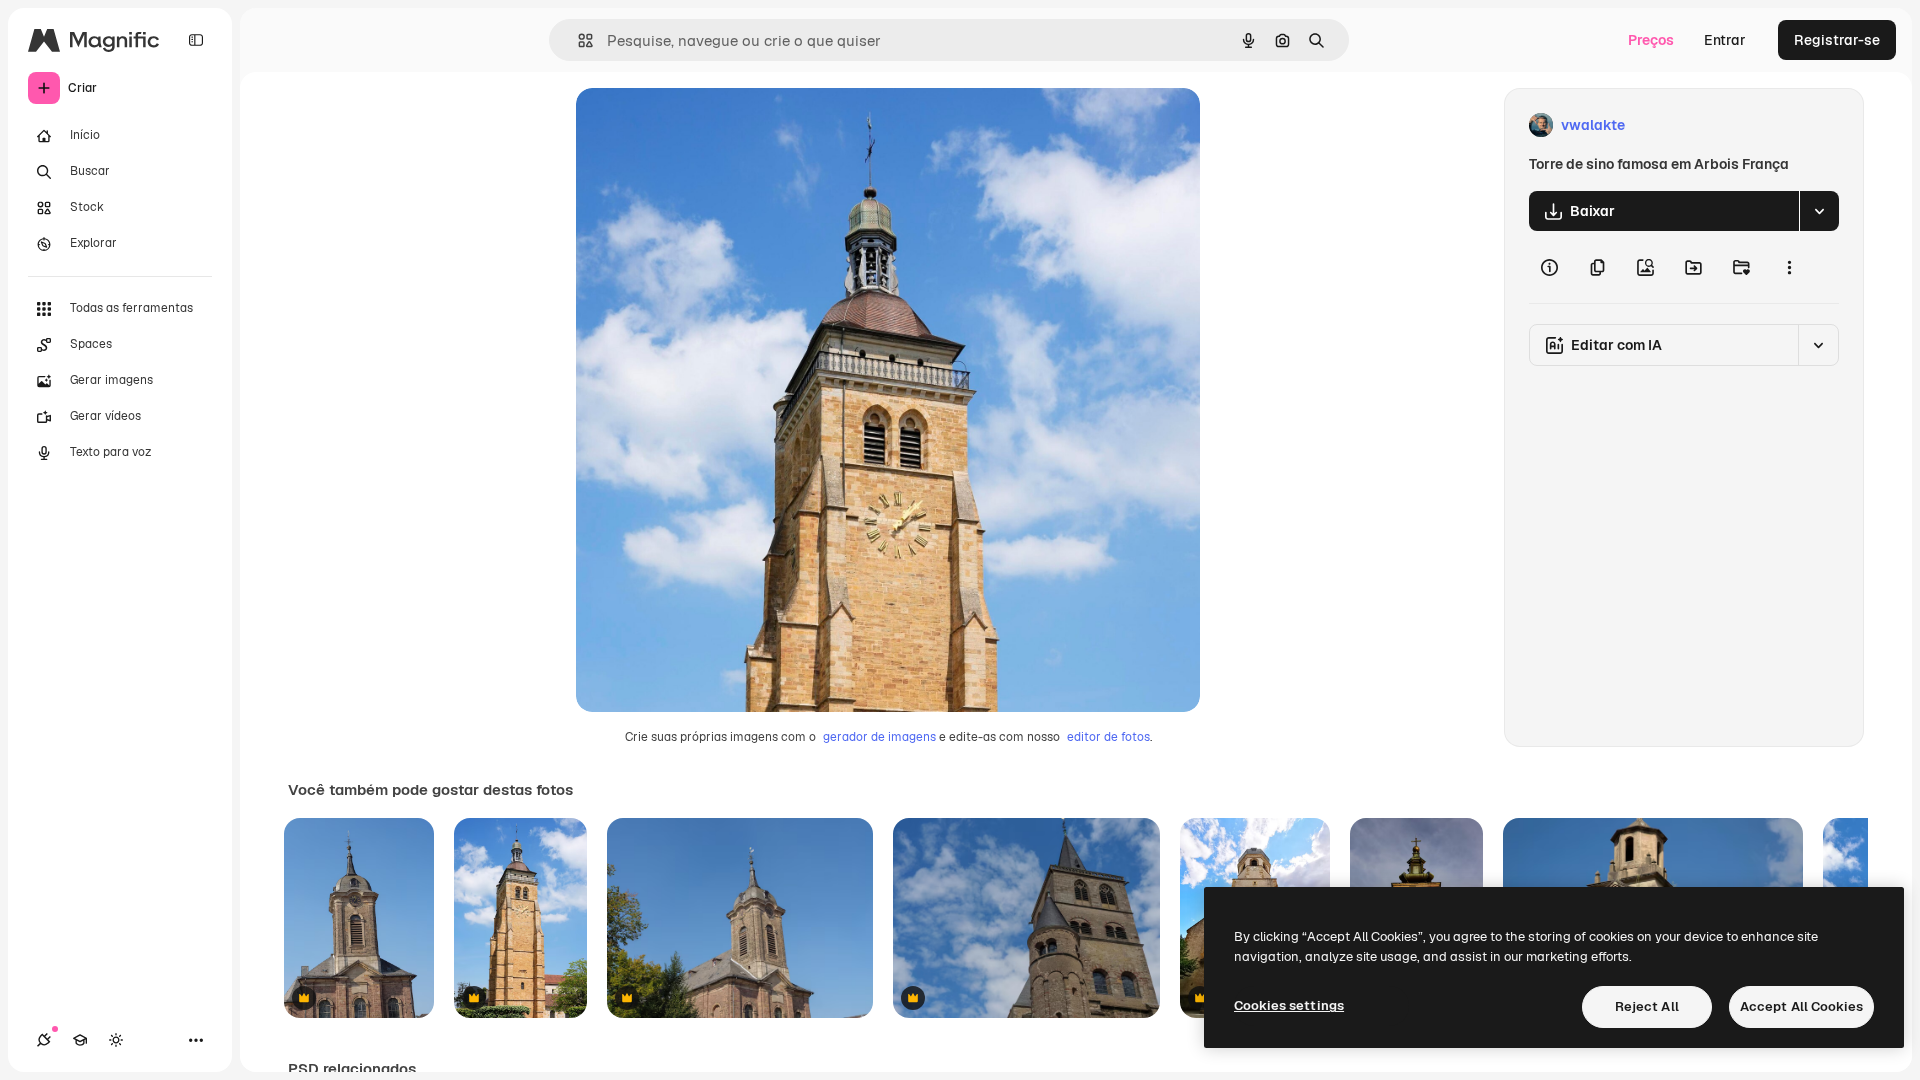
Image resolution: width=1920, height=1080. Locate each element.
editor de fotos (1108, 737)
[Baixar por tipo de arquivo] (1819, 211)
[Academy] (80, 1040)
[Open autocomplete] (577, 40)
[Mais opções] (1789, 267)
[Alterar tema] (116, 1040)
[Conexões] (44, 1040)
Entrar (1725, 40)
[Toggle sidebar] (196, 40)
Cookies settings (1289, 1005)
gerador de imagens (879, 737)
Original (704, 125)
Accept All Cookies (1801, 1006)
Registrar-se (1837, 40)
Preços (1651, 40)
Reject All (1647, 1006)
